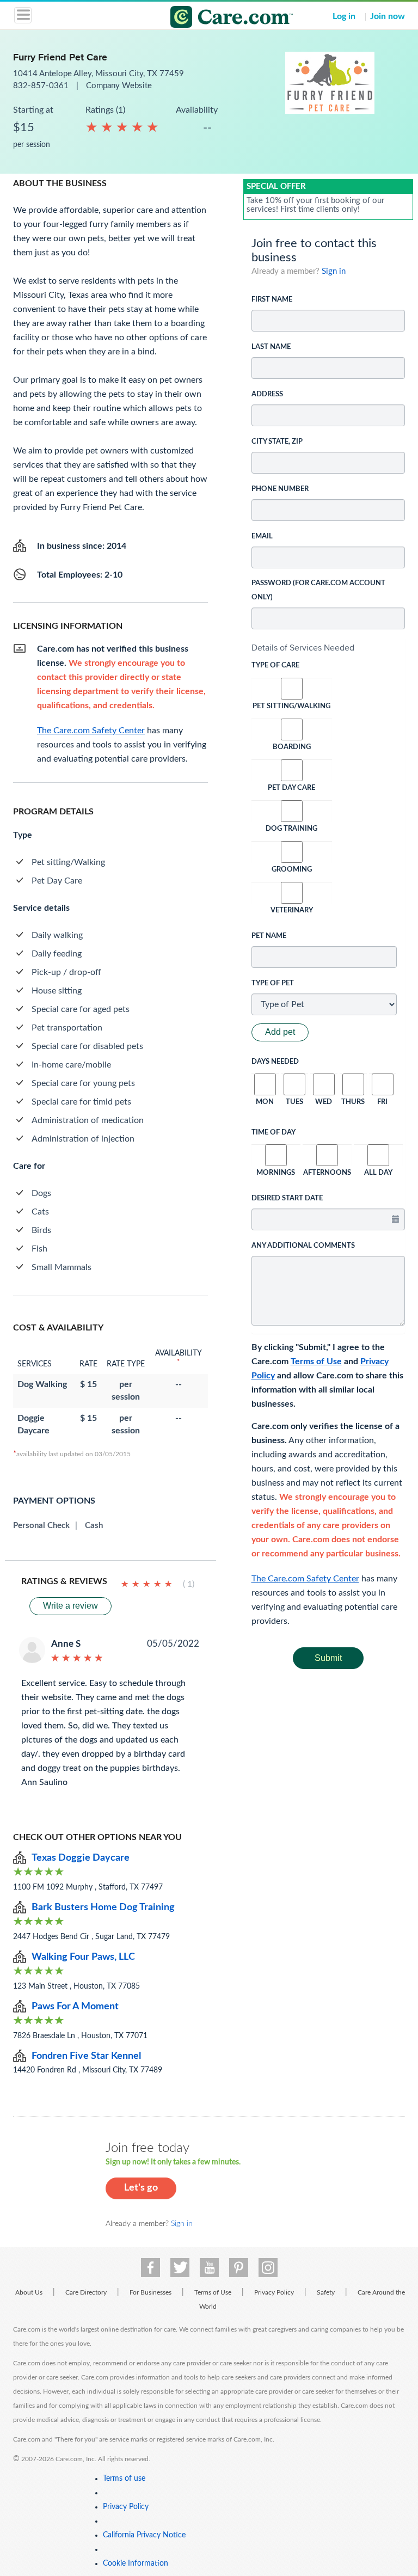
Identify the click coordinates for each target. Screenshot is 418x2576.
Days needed (275, 1062)
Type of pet (273, 983)
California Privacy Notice (144, 2535)
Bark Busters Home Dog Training (103, 1908)
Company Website (119, 86)
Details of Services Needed (303, 648)
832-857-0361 (42, 86)
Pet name (269, 936)
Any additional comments (303, 1246)
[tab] (328, 648)
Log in (344, 16)
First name (272, 300)
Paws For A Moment (75, 2007)
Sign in (334, 271)
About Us (29, 2292)
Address (267, 394)
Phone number (280, 489)
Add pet (280, 1032)
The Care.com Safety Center (305, 1579)
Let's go (141, 2188)
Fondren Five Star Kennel (86, 2056)
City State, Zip (277, 442)
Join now (388, 16)
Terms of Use (316, 1361)
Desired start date (287, 1198)
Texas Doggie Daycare (81, 1858)
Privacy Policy (274, 2292)
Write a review (70, 1606)
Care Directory (86, 2292)
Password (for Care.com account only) (318, 590)
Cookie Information (136, 2563)
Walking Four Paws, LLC (83, 1957)
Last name (271, 347)
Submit (328, 1658)
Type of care (275, 666)
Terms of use (124, 2479)
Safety (326, 2292)
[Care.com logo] (216, 19)
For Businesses (150, 2292)
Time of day (273, 1133)
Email (262, 536)
